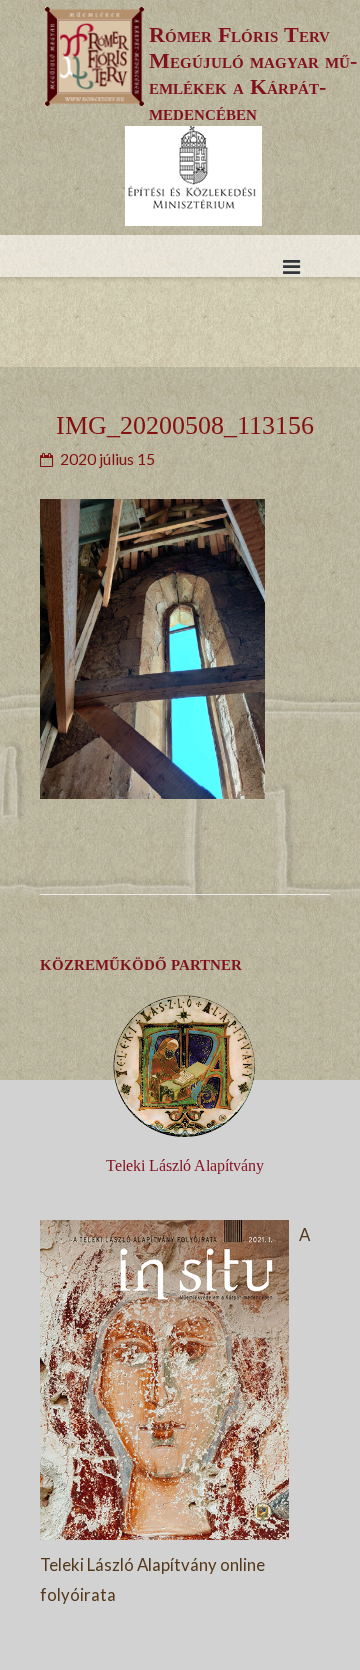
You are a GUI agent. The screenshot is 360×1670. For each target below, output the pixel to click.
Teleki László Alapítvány (185, 1165)
